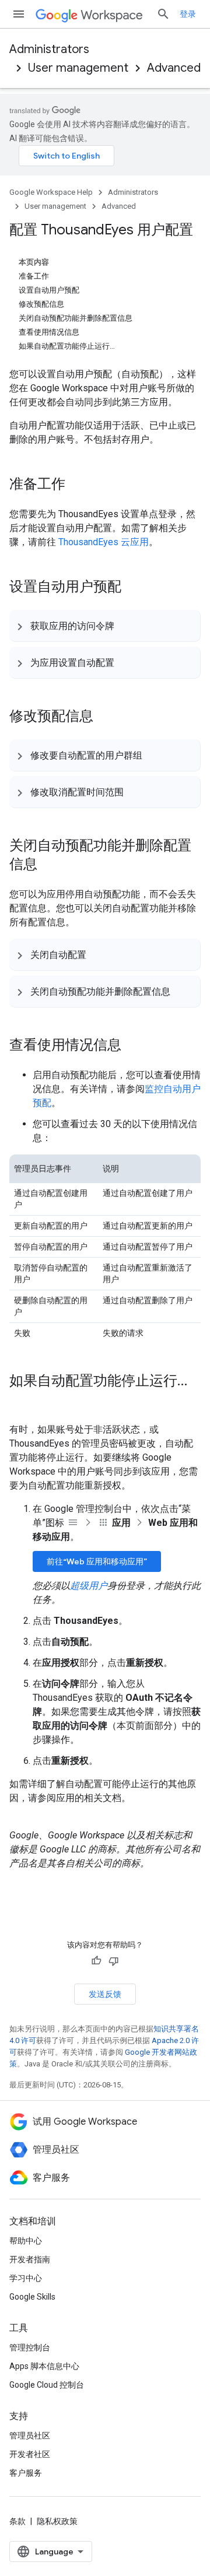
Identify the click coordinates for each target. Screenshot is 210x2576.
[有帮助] (96, 1961)
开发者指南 (30, 2259)
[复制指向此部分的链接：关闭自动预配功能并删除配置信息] (49, 865)
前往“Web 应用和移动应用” (97, 1561)
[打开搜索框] (163, 14)
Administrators (49, 49)
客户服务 (26, 2473)
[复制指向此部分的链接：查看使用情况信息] (133, 1046)
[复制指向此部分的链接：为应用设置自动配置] (126, 662)
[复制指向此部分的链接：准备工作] (77, 485)
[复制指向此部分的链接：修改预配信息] (105, 717)
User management (78, 68)
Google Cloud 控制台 (47, 2385)
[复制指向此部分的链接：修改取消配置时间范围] (135, 792)
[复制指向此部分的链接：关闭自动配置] (98, 954)
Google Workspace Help (51, 192)
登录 (188, 14)
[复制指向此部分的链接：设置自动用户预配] (133, 588)
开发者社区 (30, 2454)
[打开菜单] (19, 14)
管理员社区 (30, 2435)
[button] (105, 626)
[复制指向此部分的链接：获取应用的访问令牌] (126, 626)
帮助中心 (26, 2241)
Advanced (174, 68)
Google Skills (32, 2297)
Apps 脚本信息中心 (44, 2366)
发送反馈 (105, 1994)
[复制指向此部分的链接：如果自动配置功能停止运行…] (21, 1401)
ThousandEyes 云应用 (104, 542)
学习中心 (26, 2278)
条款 (17, 2521)
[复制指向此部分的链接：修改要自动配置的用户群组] (154, 755)
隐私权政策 (57, 2521)
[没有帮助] (114, 1961)
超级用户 (89, 1586)
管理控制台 (30, 2347)
